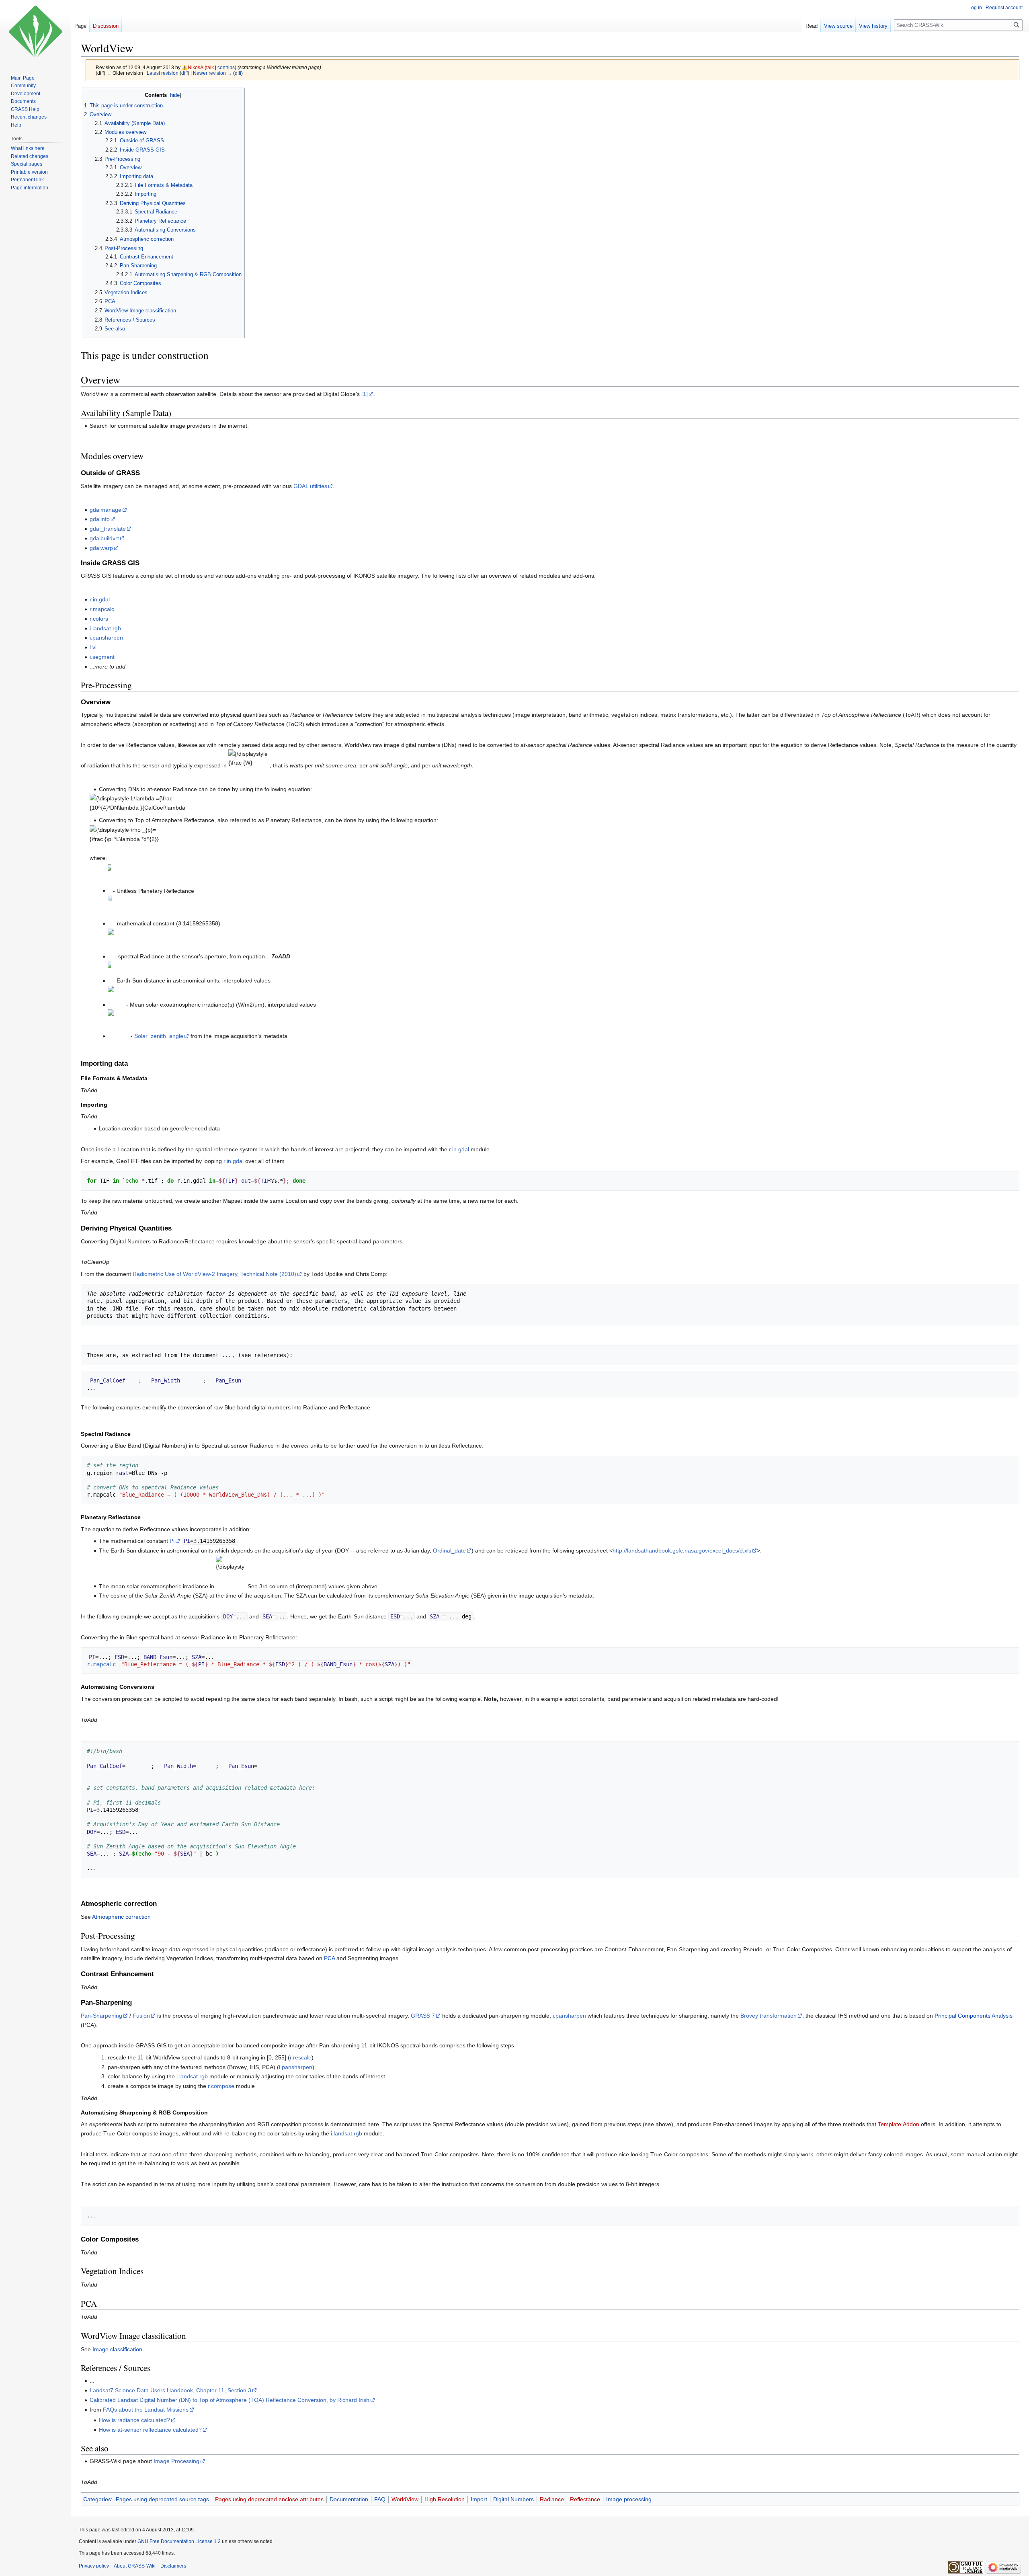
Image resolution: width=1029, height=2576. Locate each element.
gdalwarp (101, 548)
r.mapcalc (102, 609)
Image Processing (176, 2461)
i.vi (93, 647)
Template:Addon (899, 2124)
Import (479, 2499)
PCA (329, 1958)
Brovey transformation (769, 2016)
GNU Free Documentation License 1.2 (179, 2541)
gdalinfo (100, 519)
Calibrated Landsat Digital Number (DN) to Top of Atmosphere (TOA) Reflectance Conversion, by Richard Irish (230, 2400)
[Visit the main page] (35, 32)
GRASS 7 (423, 2016)
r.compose (221, 2086)
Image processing (629, 2499)
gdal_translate (108, 529)
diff (184, 73)
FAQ (380, 2499)
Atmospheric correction (121, 1917)
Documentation (349, 2499)
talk (210, 67)
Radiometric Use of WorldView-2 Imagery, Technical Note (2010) (214, 1274)
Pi (172, 1541)
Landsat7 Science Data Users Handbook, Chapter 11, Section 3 (170, 2390)
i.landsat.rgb (105, 628)
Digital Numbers (513, 2499)
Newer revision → (212, 73)
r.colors (99, 619)
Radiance (552, 2499)
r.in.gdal (100, 599)
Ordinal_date (449, 1551)
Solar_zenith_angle (159, 1036)
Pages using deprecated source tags (162, 2499)
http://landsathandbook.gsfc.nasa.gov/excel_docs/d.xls (682, 1551)
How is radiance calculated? (134, 2420)
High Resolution (445, 2499)
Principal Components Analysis (974, 2016)
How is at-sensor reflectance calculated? (150, 2430)
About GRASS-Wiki (135, 2566)
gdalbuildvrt (104, 538)
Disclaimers (173, 2566)
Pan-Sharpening (101, 2016)
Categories (97, 2499)
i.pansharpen (106, 638)
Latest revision (163, 73)
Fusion (141, 2016)
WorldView (405, 2499)
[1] (365, 394)
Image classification (117, 2349)
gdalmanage (106, 510)
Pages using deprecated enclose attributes (269, 2499)
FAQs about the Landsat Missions (146, 2410)
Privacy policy (94, 2566)
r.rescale (301, 2057)
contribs (226, 67)
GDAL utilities (310, 486)
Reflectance (585, 2499)
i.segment (102, 657)
